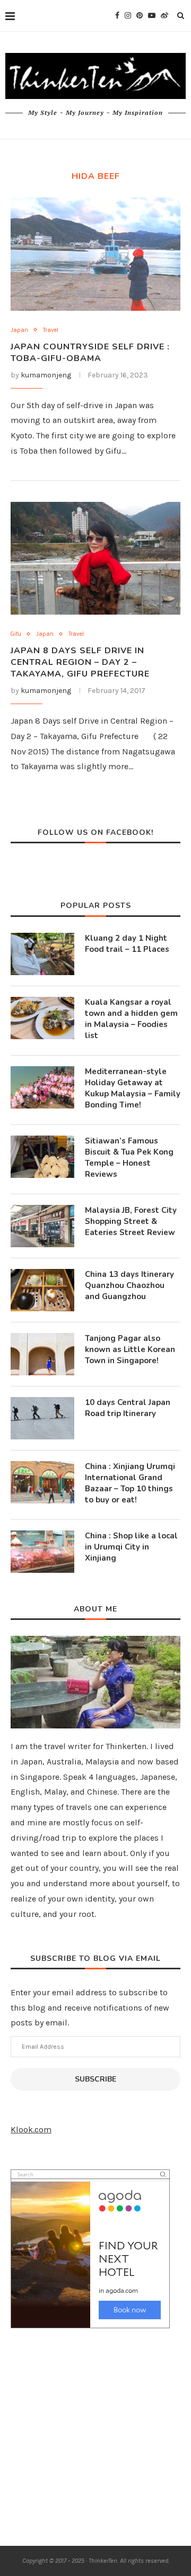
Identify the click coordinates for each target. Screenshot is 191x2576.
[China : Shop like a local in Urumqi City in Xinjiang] (42, 1552)
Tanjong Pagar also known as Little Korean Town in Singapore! (130, 1349)
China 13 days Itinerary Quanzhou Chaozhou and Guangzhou (129, 1285)
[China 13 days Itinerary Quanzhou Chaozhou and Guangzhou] (42, 1290)
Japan (19, 330)
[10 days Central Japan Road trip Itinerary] (42, 1418)
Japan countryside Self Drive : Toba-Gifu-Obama (90, 353)
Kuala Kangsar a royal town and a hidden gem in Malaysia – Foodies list (131, 1019)
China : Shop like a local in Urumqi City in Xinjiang (131, 1547)
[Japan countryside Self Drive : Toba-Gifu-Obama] (95, 254)
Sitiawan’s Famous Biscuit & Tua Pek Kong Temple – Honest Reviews (129, 1158)
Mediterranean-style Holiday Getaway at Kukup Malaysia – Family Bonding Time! (133, 1088)
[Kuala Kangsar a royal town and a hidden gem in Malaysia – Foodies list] (42, 1018)
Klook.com (31, 2129)
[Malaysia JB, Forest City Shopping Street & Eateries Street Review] (42, 1226)
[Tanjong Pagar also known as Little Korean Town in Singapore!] (42, 1354)
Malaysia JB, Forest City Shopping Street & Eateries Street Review (131, 1221)
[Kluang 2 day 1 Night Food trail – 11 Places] (42, 954)
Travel (51, 330)
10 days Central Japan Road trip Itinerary (128, 1408)
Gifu (16, 634)
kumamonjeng (46, 375)
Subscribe (95, 2079)
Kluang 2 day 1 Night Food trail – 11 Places (127, 944)
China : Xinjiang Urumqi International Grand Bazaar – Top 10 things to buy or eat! (130, 1483)
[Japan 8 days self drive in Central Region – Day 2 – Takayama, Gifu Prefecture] (95, 558)
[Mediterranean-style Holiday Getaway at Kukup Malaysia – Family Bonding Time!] (42, 1087)
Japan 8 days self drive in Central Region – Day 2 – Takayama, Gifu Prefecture (80, 662)
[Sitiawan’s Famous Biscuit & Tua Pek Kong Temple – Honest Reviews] (42, 1157)
